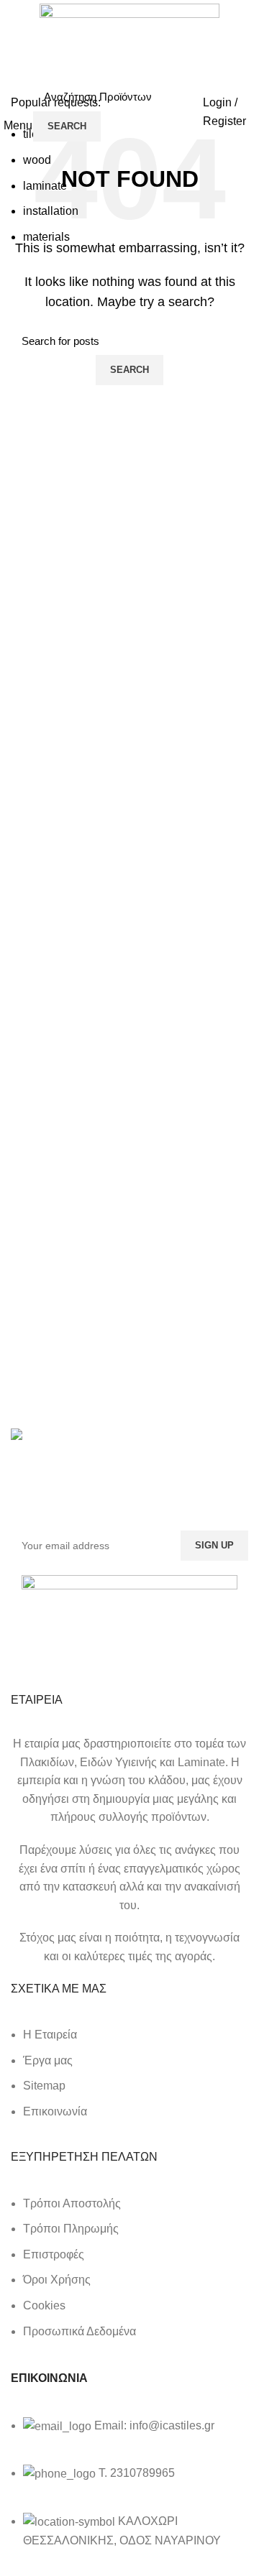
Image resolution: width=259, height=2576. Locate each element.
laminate (45, 186)
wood (37, 160)
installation (51, 211)
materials (46, 237)
